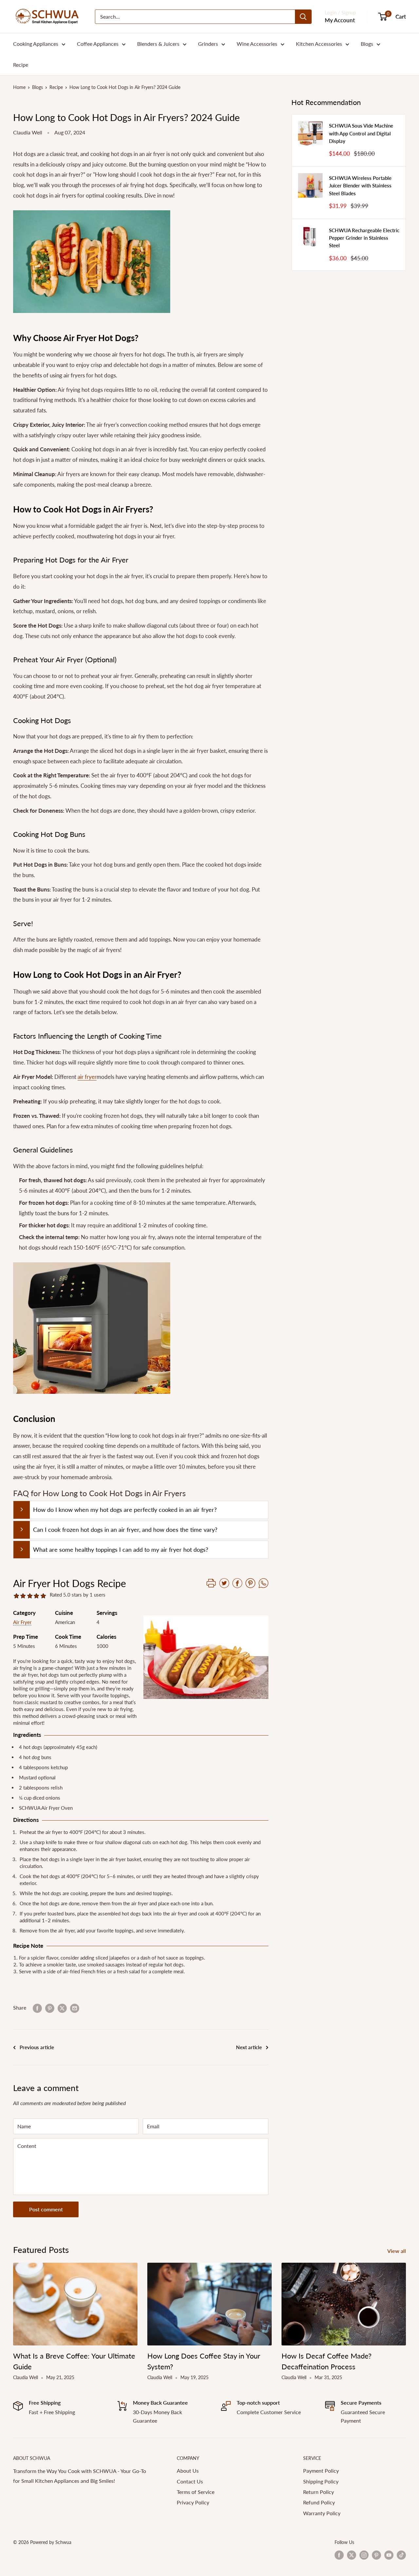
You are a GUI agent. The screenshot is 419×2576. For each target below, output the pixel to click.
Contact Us (190, 2481)
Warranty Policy (322, 2513)
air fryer (87, 1077)
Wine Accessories (257, 44)
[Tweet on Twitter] (62, 2008)
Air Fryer (22, 1622)
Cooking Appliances (36, 44)
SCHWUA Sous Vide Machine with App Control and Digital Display (361, 133)
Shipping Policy (321, 2481)
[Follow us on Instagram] (364, 2555)
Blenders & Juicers (158, 44)
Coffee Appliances (98, 44)
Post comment (46, 2209)
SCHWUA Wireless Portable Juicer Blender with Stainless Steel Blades (360, 186)
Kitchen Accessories (319, 44)
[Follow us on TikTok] (401, 2555)
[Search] (303, 17)
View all (397, 2251)
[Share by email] (75, 2008)
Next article (249, 2047)
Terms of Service (196, 2492)
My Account (340, 20)
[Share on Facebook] (37, 2008)
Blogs (367, 44)
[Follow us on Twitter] (352, 2555)
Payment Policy (321, 2471)
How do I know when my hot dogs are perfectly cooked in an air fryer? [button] (125, 1510)
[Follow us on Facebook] (339, 2555)
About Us (188, 2471)
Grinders (208, 44)
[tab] (141, 1510)
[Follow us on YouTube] (389, 2555)
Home (19, 87)
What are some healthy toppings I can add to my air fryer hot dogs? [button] (121, 1549)
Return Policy (319, 2492)
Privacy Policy (193, 2502)
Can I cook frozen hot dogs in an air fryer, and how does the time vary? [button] (125, 1530)
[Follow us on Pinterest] (376, 2555)
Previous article (37, 2047)
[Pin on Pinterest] (50, 2008)
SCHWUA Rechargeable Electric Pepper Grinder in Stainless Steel (364, 238)
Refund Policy (319, 2502)
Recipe (21, 65)
